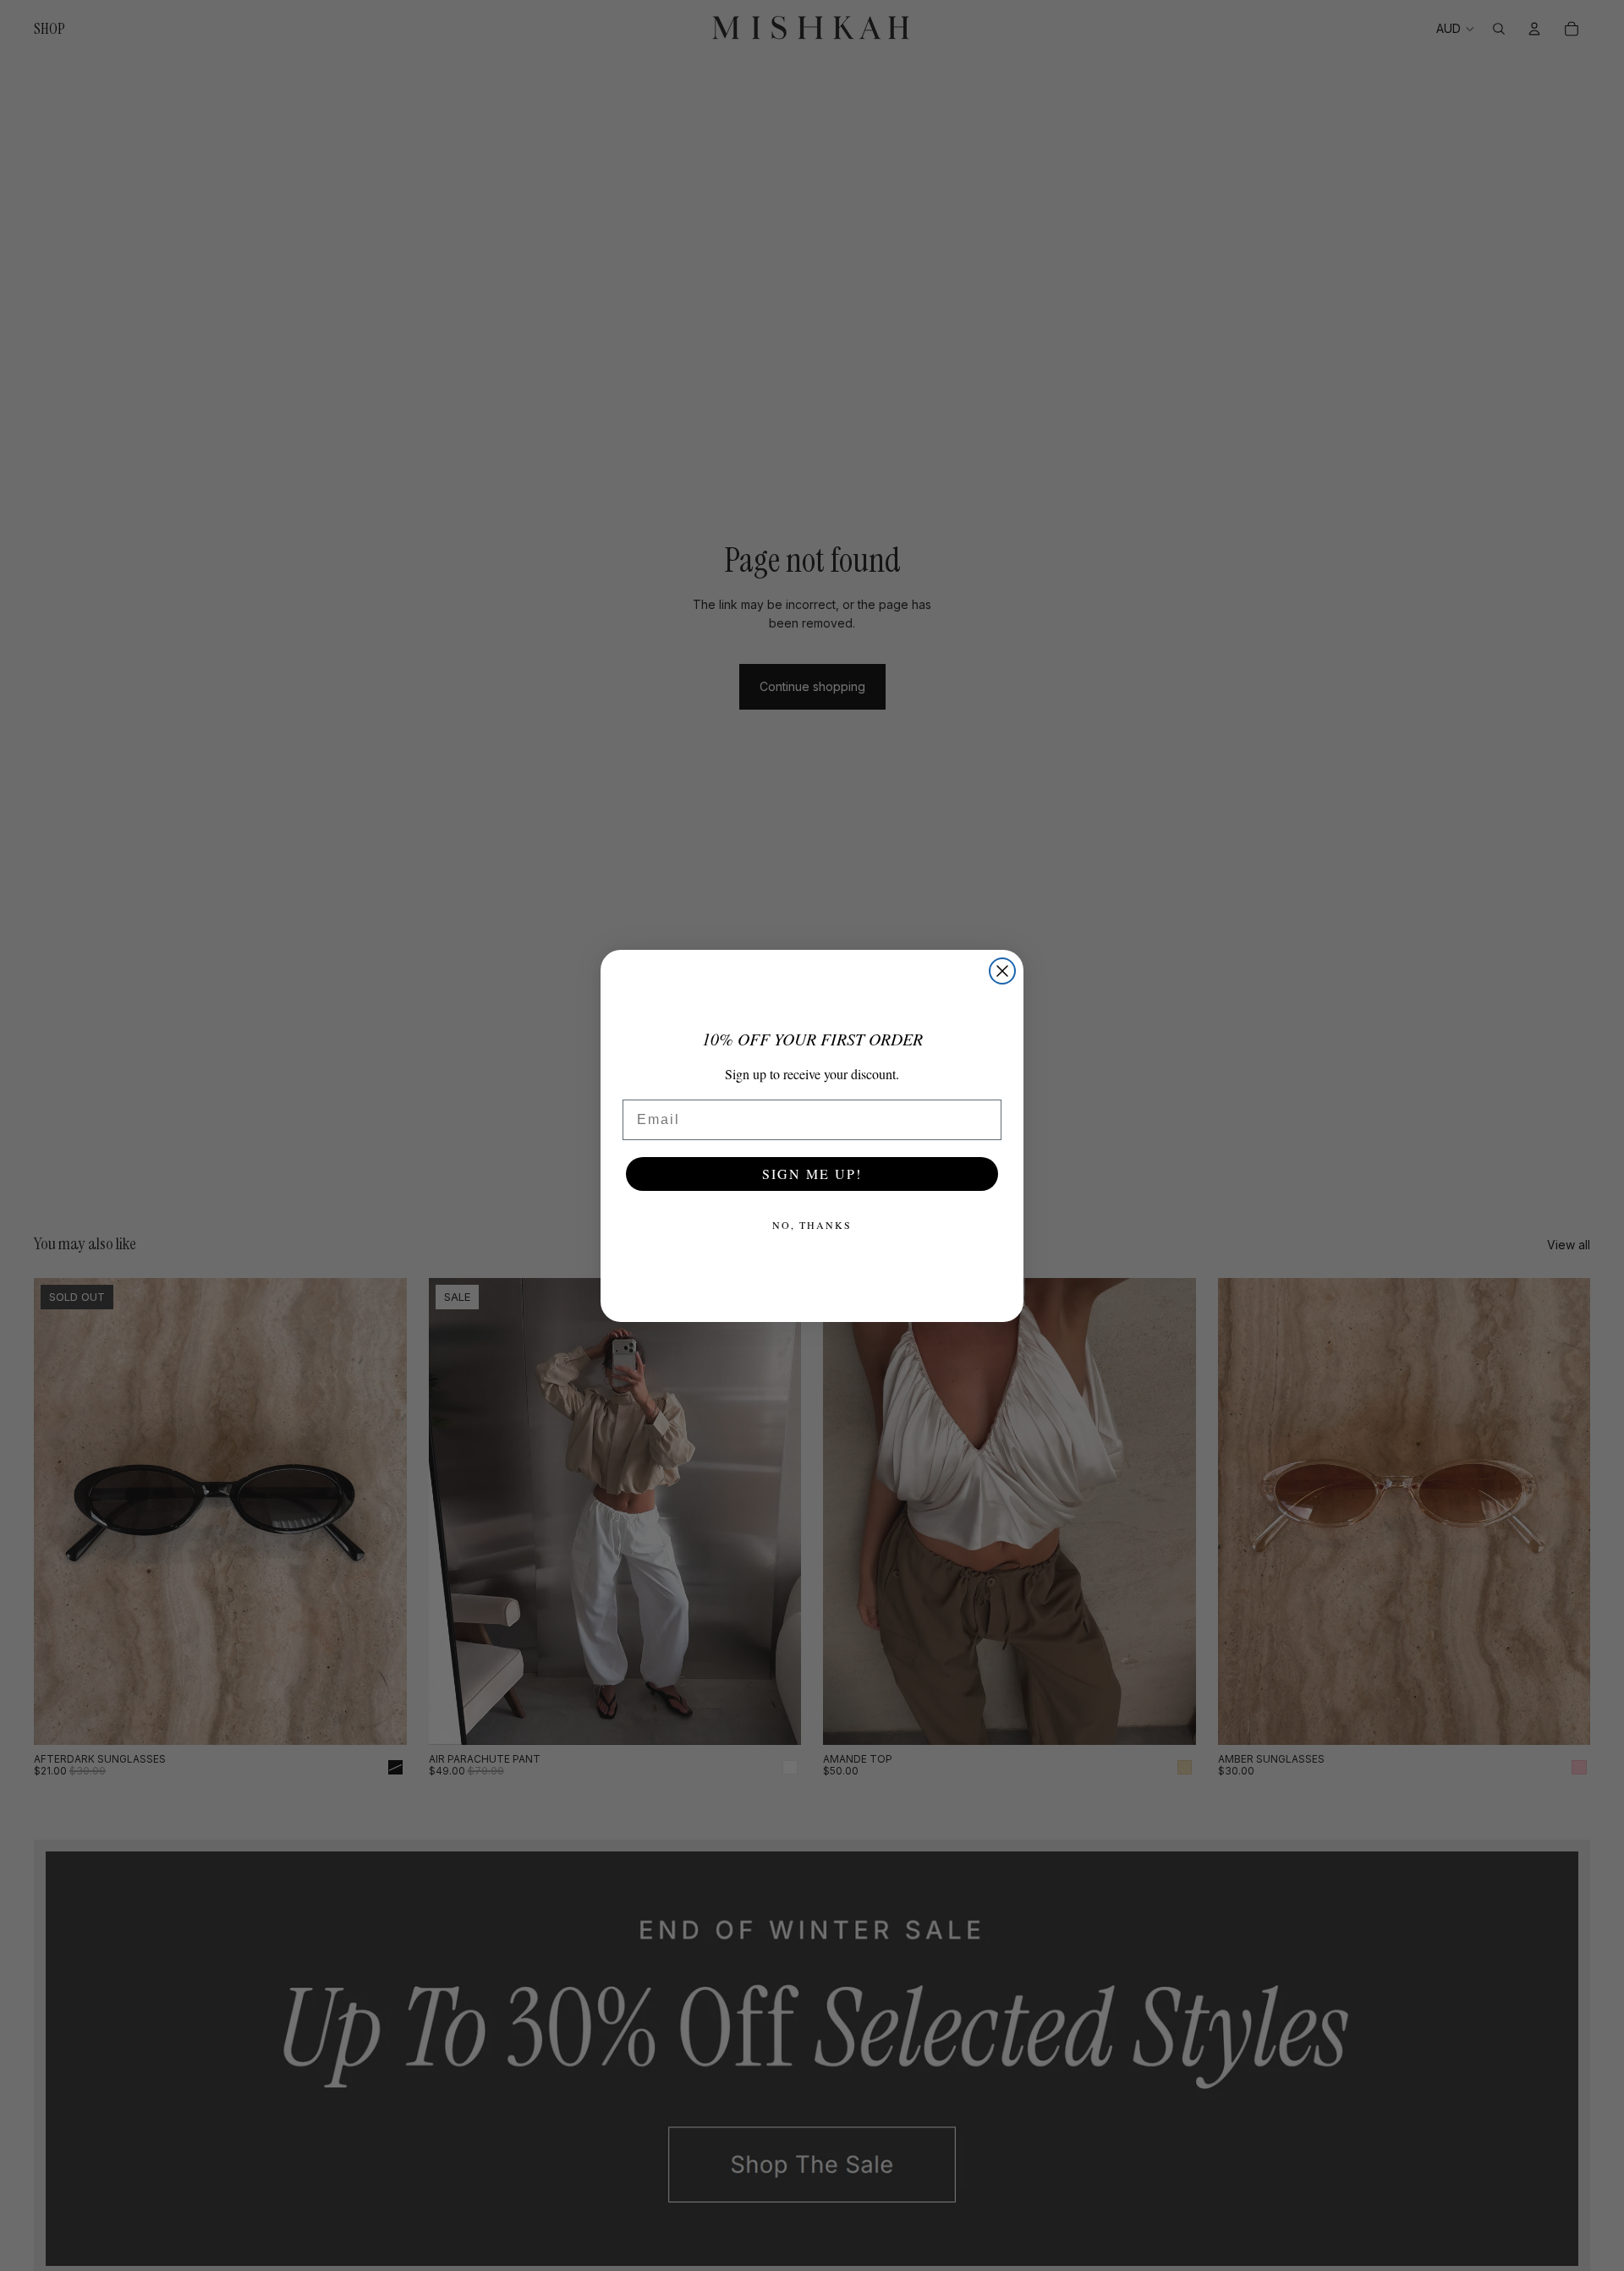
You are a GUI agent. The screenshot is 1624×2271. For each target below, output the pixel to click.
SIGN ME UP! (812, 1174)
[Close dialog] (1002, 971)
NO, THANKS (812, 1225)
